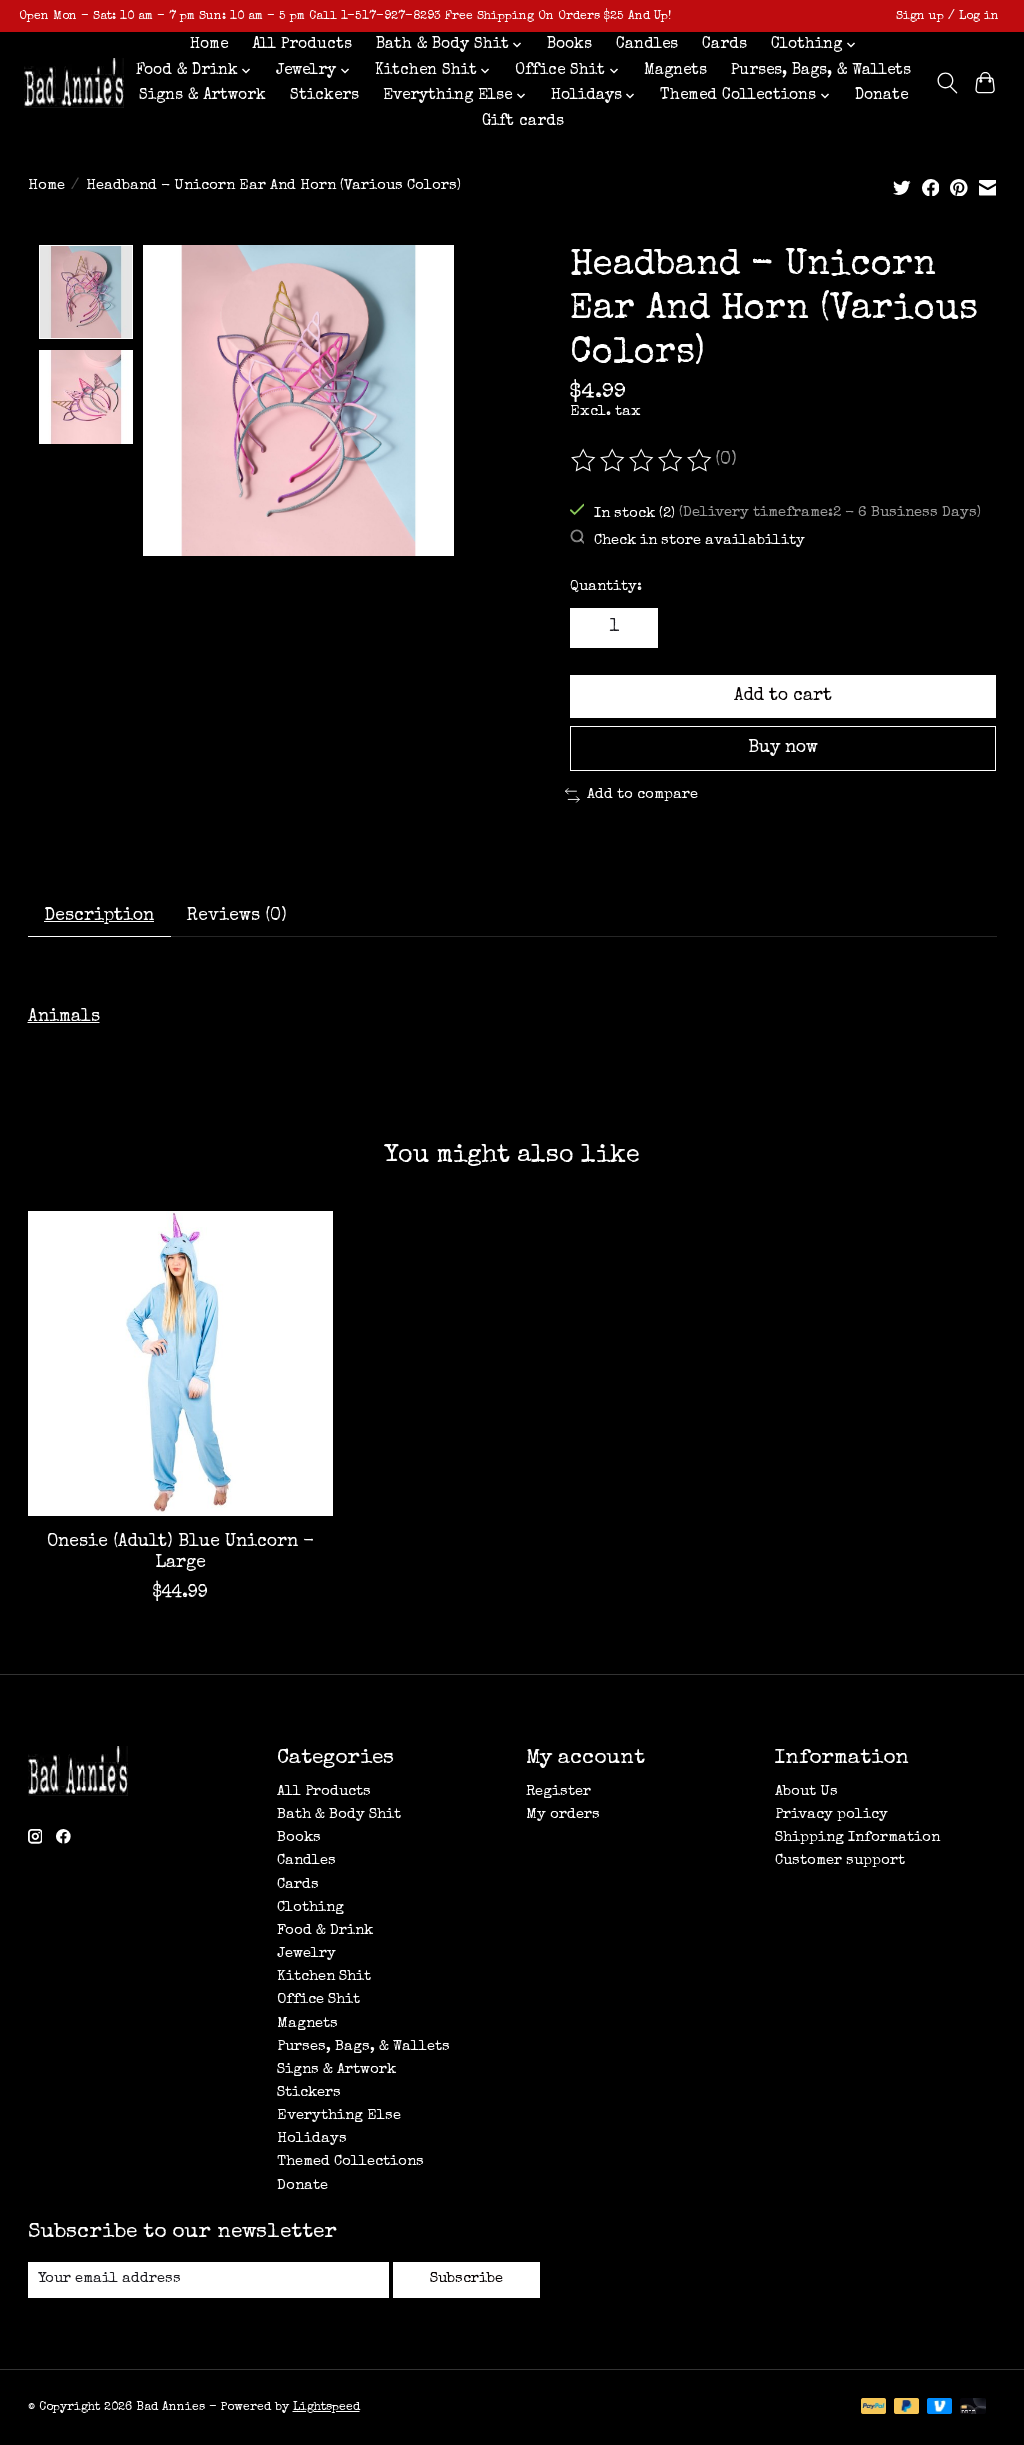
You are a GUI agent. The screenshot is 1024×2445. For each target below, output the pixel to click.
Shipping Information (857, 1838)
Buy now (783, 748)
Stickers (324, 96)
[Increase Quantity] (635, 628)
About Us (806, 1792)
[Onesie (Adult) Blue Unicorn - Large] (180, 1363)
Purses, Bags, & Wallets (821, 71)
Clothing (310, 1908)
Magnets (675, 71)
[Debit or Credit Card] (973, 2408)
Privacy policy (831, 1815)
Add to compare (642, 795)
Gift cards (523, 122)
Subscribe (466, 2279)
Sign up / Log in (947, 16)
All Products (302, 45)
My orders (563, 1815)
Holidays (312, 2139)
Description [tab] (99, 916)
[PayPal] (874, 2408)
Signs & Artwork (202, 96)
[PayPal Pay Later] (907, 2408)
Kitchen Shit (324, 1977)
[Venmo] (940, 2408)
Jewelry (306, 1954)
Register (558, 1792)
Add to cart (783, 696)
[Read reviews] (643, 461)
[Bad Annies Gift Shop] (74, 83)
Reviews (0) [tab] (237, 916)
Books (569, 45)
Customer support (840, 1861)
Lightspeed (326, 2407)
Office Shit (318, 2000)
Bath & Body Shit (339, 1815)
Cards (724, 45)
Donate (881, 96)
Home (209, 45)
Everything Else (339, 2116)
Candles (647, 45)
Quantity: (606, 587)
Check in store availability (699, 541)
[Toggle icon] (946, 83)
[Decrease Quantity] (592, 628)
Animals (64, 1017)
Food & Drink (325, 1931)
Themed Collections (350, 2162)
